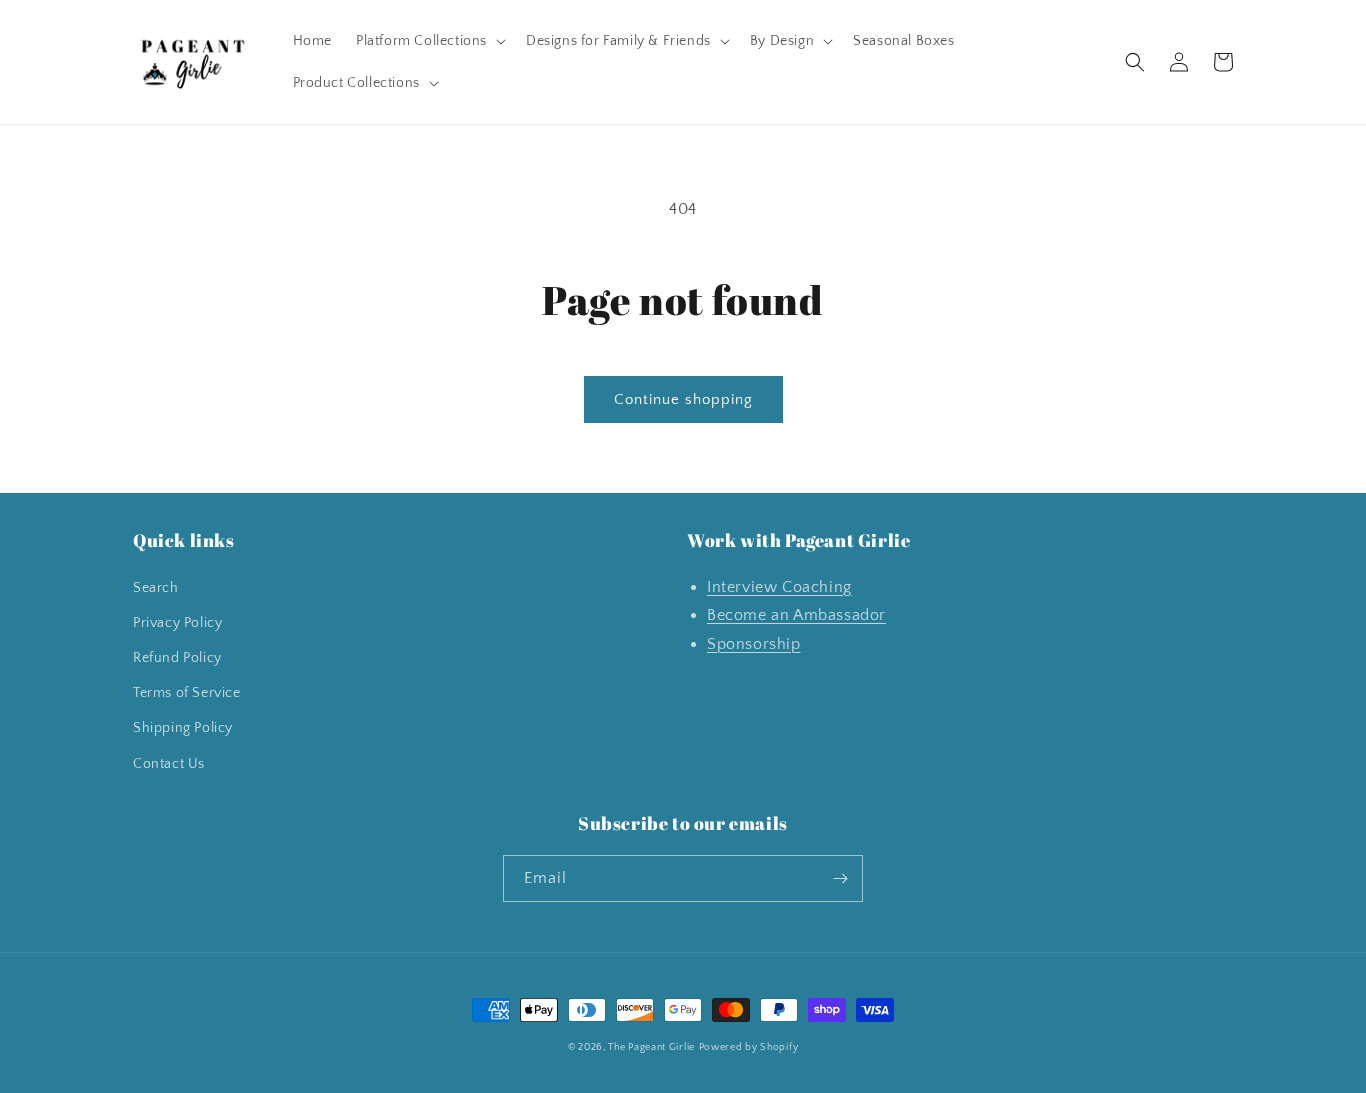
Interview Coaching (779, 587)
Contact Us (169, 764)
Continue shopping (683, 399)
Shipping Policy (183, 728)
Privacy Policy (177, 623)
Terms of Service (187, 693)
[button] (429, 41)
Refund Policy (177, 658)
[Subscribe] (840, 878)
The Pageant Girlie (651, 1047)
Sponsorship (754, 644)
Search (156, 588)
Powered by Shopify (749, 1047)
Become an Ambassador (796, 615)
